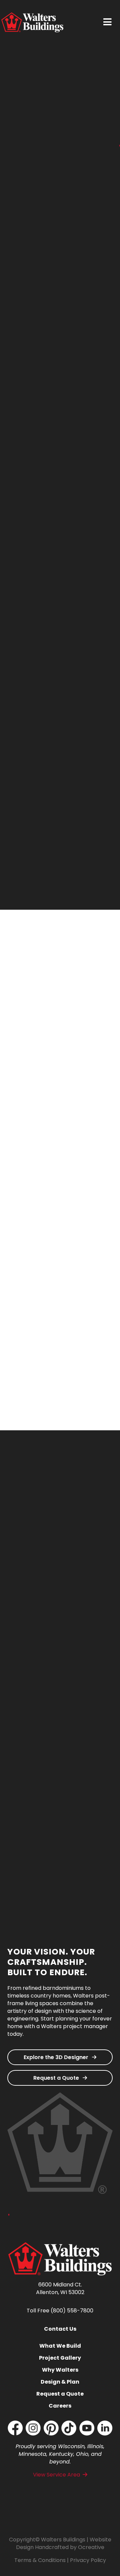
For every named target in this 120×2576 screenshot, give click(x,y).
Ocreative (91, 2547)
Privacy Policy (88, 2560)
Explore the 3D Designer (57, 2057)
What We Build (60, 2346)
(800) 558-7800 (72, 2311)
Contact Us (60, 2329)
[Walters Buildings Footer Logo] (60, 2245)
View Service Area (56, 2475)
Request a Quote (57, 2078)
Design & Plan (60, 2382)
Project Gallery (60, 2358)
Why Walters (60, 2370)
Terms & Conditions (40, 2560)
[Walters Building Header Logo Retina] (32, 15)
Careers (60, 2406)
